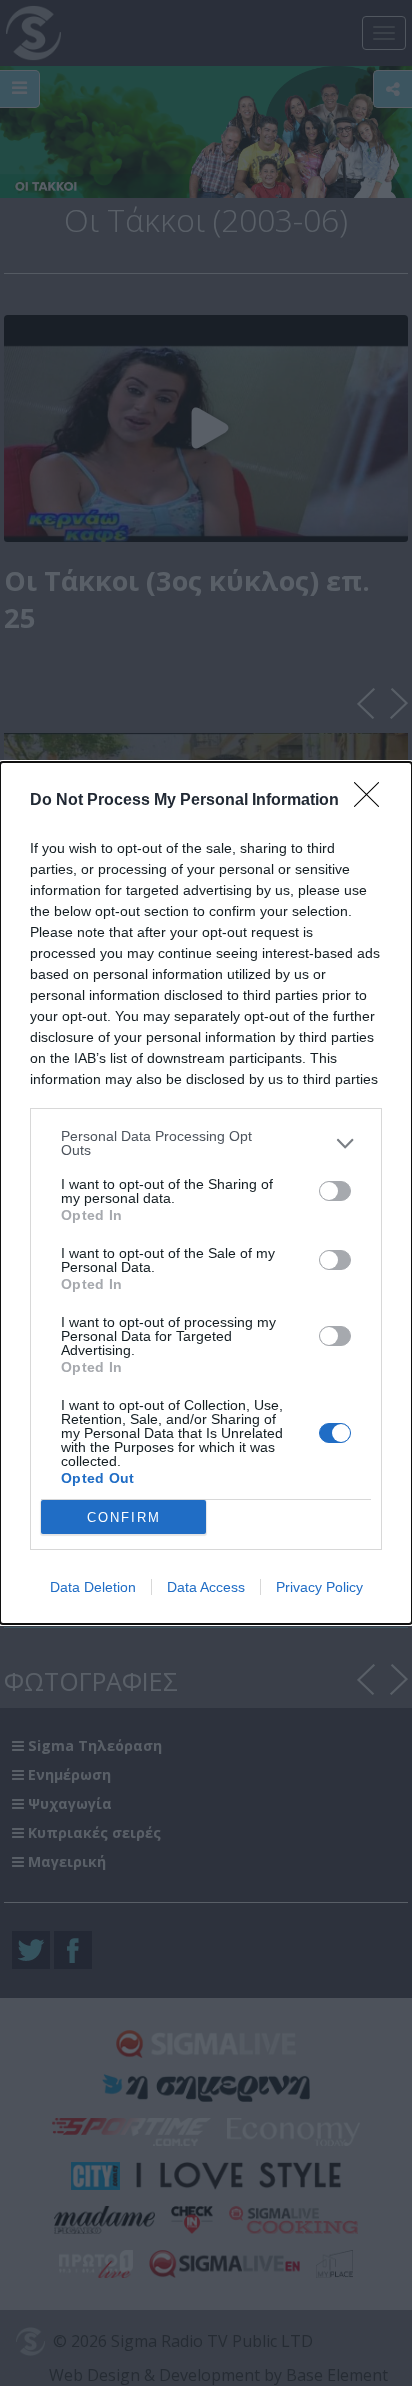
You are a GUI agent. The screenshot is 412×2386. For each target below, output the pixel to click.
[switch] (335, 1191)
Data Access (206, 1587)
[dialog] (206, 1193)
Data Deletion (93, 1587)
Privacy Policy (319, 1587)
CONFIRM (124, 1517)
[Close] (373, 801)
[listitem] (206, 1143)
